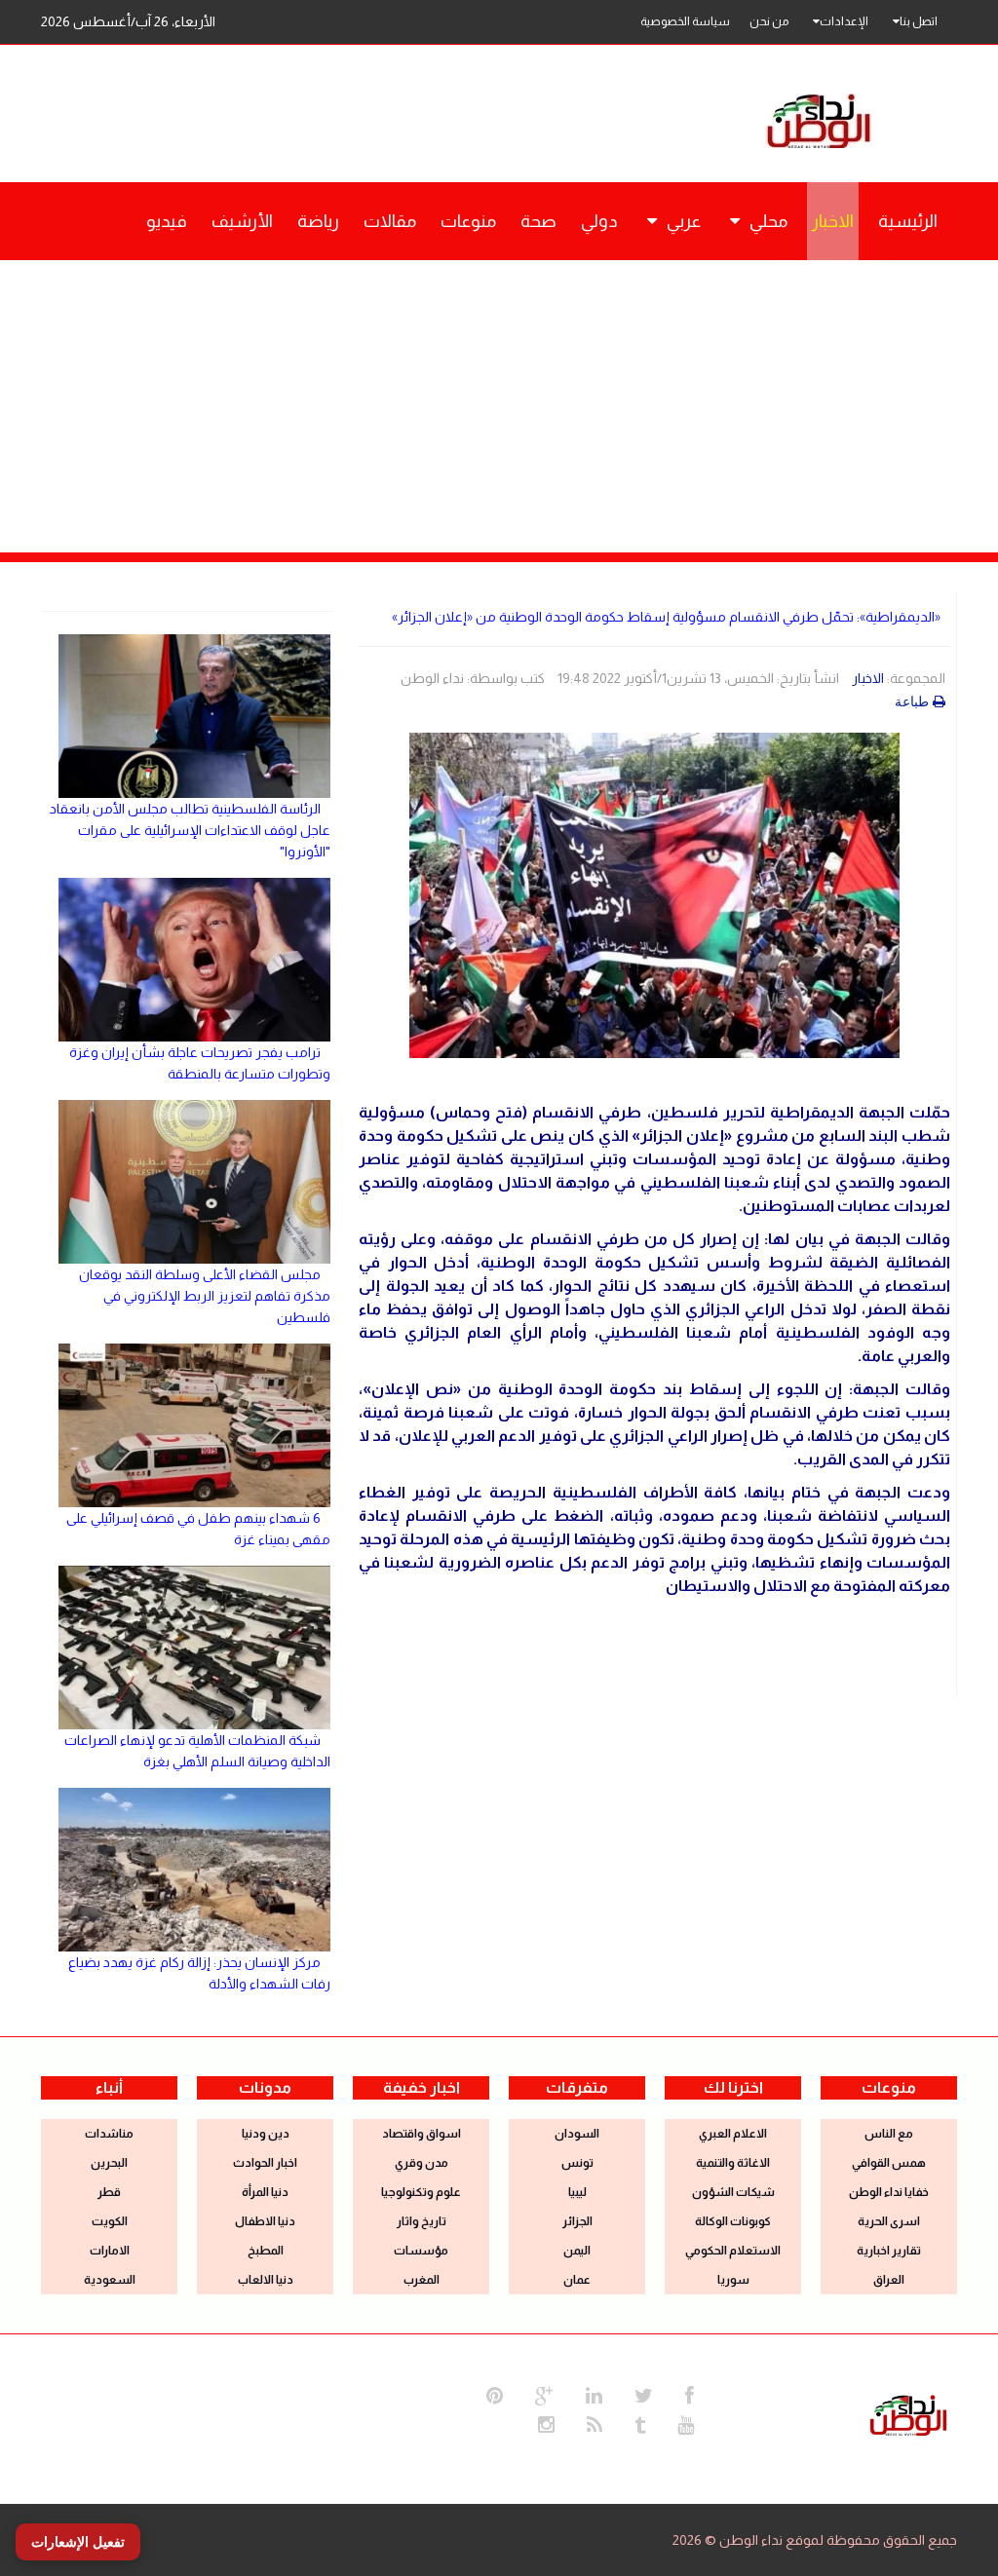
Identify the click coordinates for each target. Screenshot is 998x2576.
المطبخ (266, 2251)
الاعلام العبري (733, 2134)
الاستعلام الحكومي (733, 2251)
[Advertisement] (499, 406)
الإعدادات (844, 21)
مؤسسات (421, 2251)
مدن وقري (422, 2163)
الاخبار (868, 678)
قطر (109, 2192)
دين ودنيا (266, 2134)
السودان (577, 2134)
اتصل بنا (919, 21)
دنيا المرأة (265, 2192)
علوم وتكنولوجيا (421, 2192)
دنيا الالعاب (266, 2280)
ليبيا (577, 2192)
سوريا (733, 2280)
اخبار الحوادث (265, 2163)
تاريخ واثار (422, 2221)
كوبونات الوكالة (733, 2221)
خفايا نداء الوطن (889, 2192)
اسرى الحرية (889, 2221)
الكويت (110, 2221)
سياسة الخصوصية (685, 21)
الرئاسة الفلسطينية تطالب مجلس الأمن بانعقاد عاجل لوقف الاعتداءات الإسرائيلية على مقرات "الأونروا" (190, 830)
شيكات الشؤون (733, 2192)
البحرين (109, 2163)
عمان (577, 2280)
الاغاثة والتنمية (733, 2163)
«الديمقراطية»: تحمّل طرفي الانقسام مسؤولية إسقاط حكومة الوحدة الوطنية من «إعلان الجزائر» (666, 617)
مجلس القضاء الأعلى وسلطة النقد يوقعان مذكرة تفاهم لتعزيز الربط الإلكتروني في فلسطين (205, 1296)
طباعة (912, 701)
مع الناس (889, 2134)
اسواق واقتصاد (422, 2134)
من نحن (769, 21)
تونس (577, 2163)
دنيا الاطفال (265, 2221)
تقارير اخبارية (889, 2251)
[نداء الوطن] (908, 2413)
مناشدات (109, 2134)
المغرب (422, 2280)
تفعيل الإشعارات (78, 2542)
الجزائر (577, 2221)
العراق (889, 2280)
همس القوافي (889, 2163)
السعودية (110, 2280)
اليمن (577, 2251)
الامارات (110, 2251)
